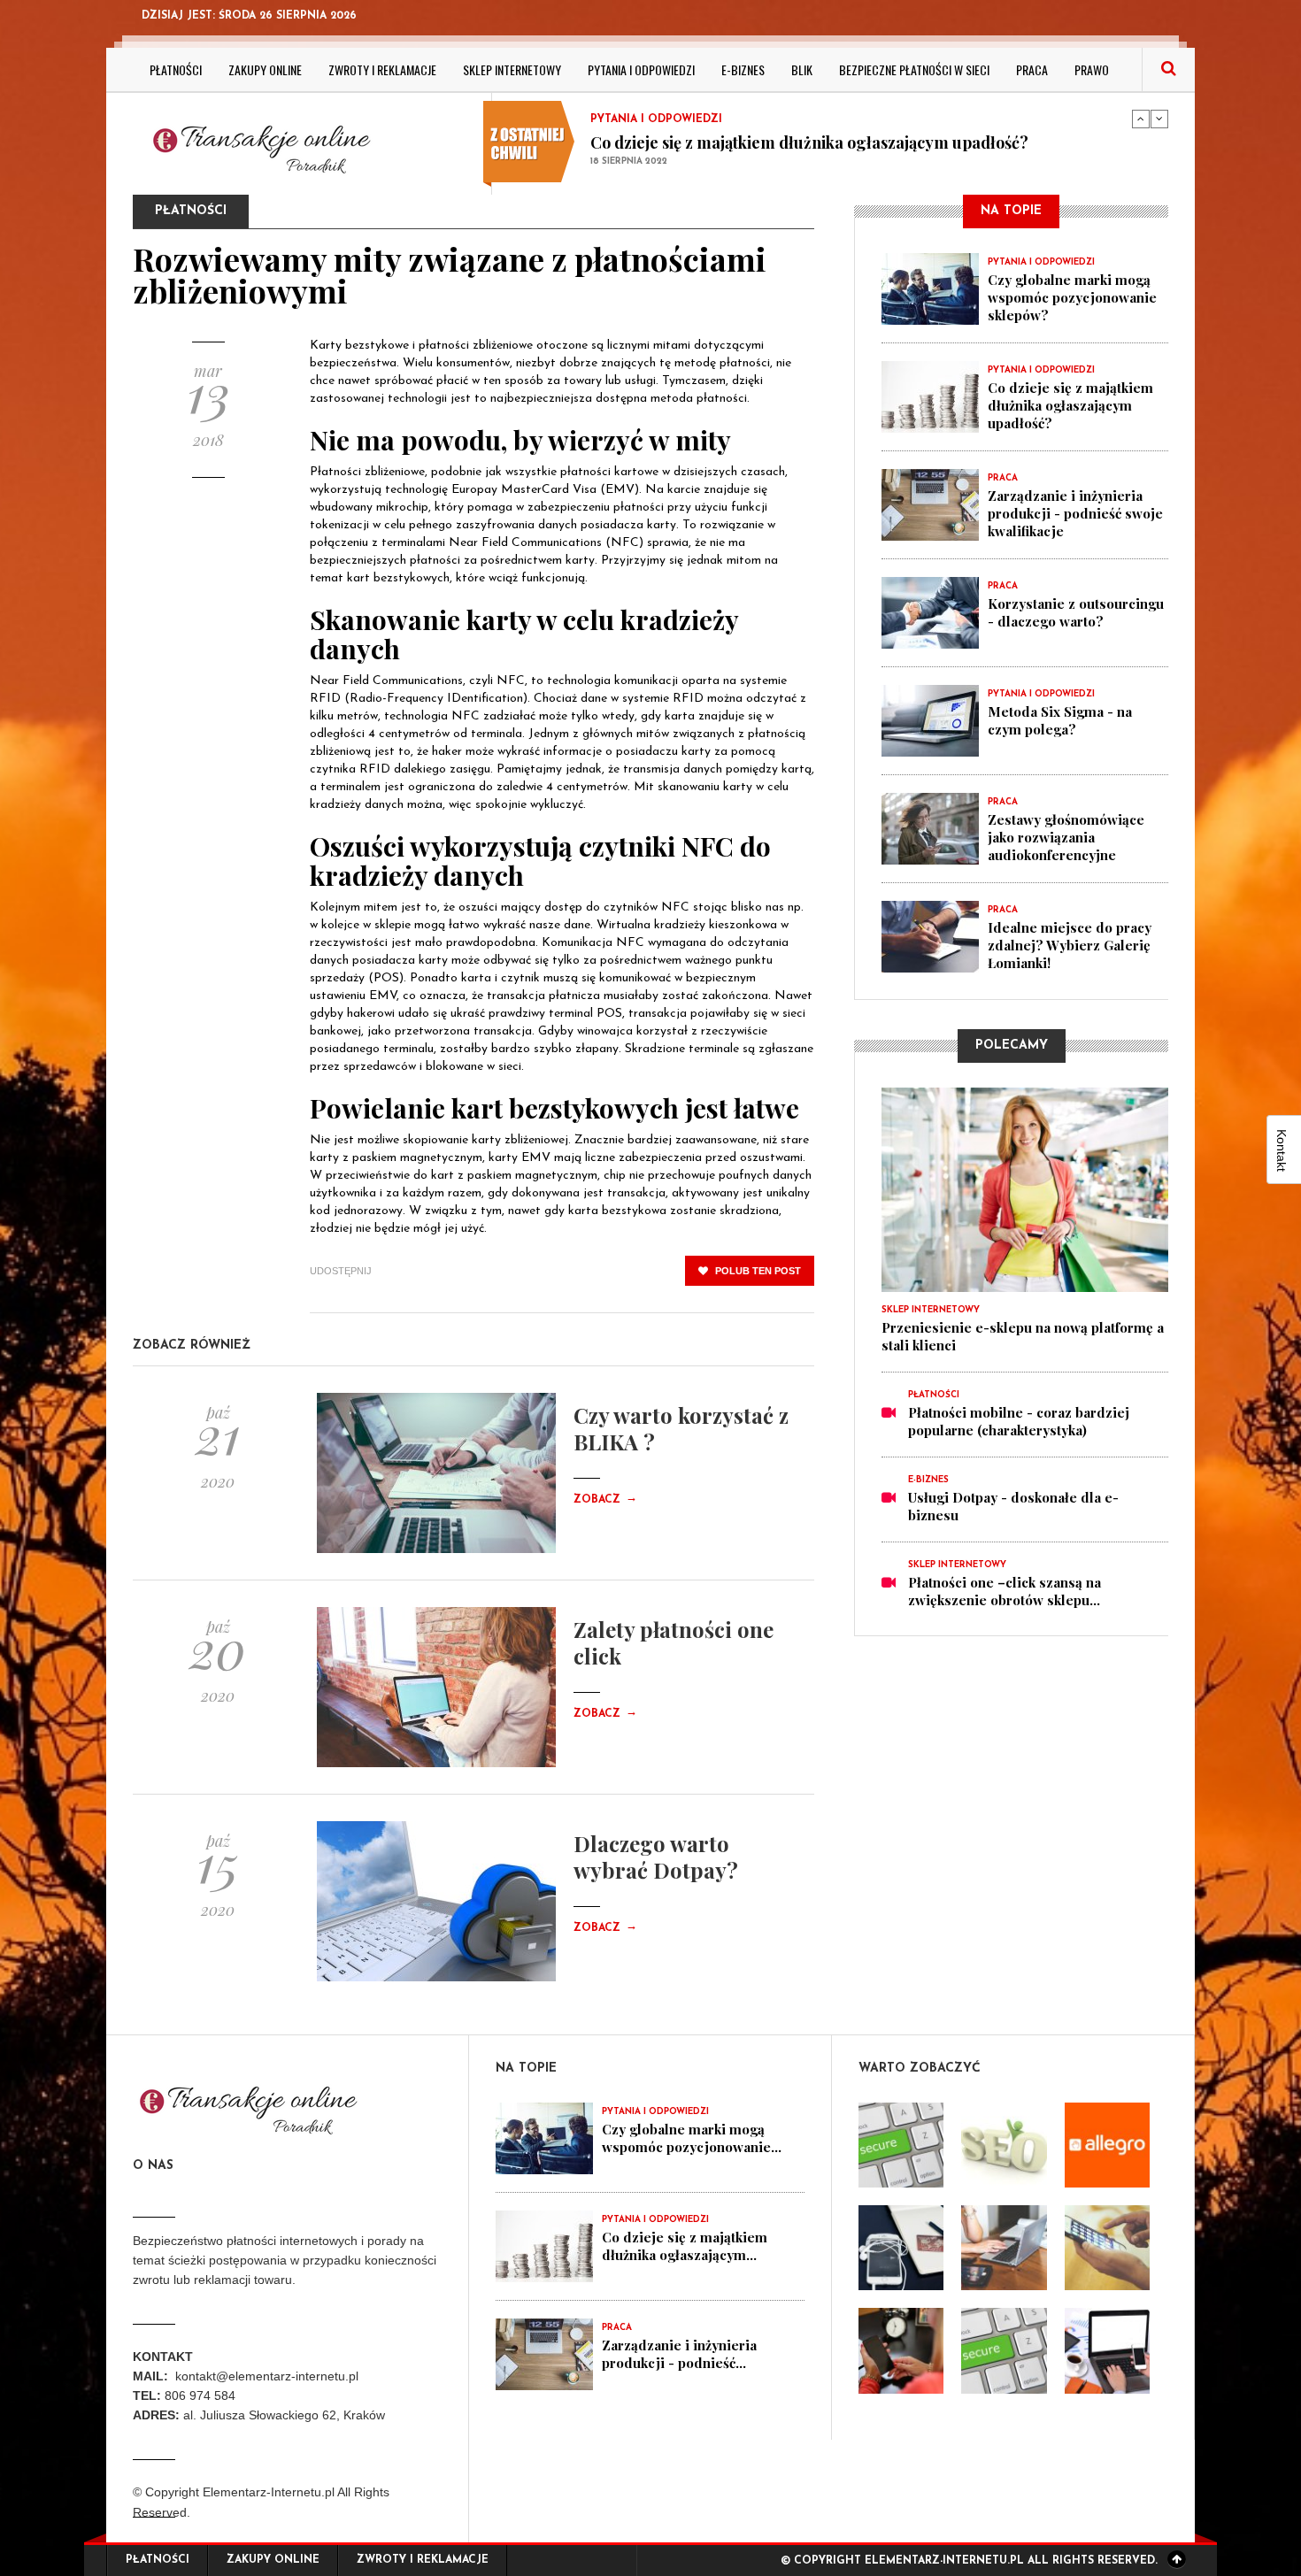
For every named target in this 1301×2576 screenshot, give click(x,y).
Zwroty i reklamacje (382, 69)
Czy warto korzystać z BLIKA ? (681, 1428)
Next (1159, 119)
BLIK (802, 69)
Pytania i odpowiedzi (641, 69)
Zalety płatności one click (674, 1642)
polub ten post (757, 1271)
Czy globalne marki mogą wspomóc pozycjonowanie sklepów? (1072, 297)
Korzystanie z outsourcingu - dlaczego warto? (1076, 612)
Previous (1141, 119)
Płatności (176, 69)
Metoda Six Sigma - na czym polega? (1060, 720)
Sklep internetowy (512, 69)
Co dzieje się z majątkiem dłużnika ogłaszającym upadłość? (809, 142)
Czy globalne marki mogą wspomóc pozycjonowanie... (692, 2138)
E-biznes (743, 69)
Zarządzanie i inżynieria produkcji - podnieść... (679, 2354)
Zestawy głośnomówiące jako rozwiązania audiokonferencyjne (1066, 837)
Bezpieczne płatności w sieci (914, 69)
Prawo (1092, 69)
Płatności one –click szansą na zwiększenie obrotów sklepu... (1005, 1591)
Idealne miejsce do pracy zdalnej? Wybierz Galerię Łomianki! (1070, 945)
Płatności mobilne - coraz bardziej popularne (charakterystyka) (1019, 1421)
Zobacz (605, 1500)
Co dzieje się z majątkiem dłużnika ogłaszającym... (685, 2246)
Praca (1032, 69)
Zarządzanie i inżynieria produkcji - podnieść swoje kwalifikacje (1075, 513)
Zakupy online (265, 69)
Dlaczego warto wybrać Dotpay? (656, 1857)
